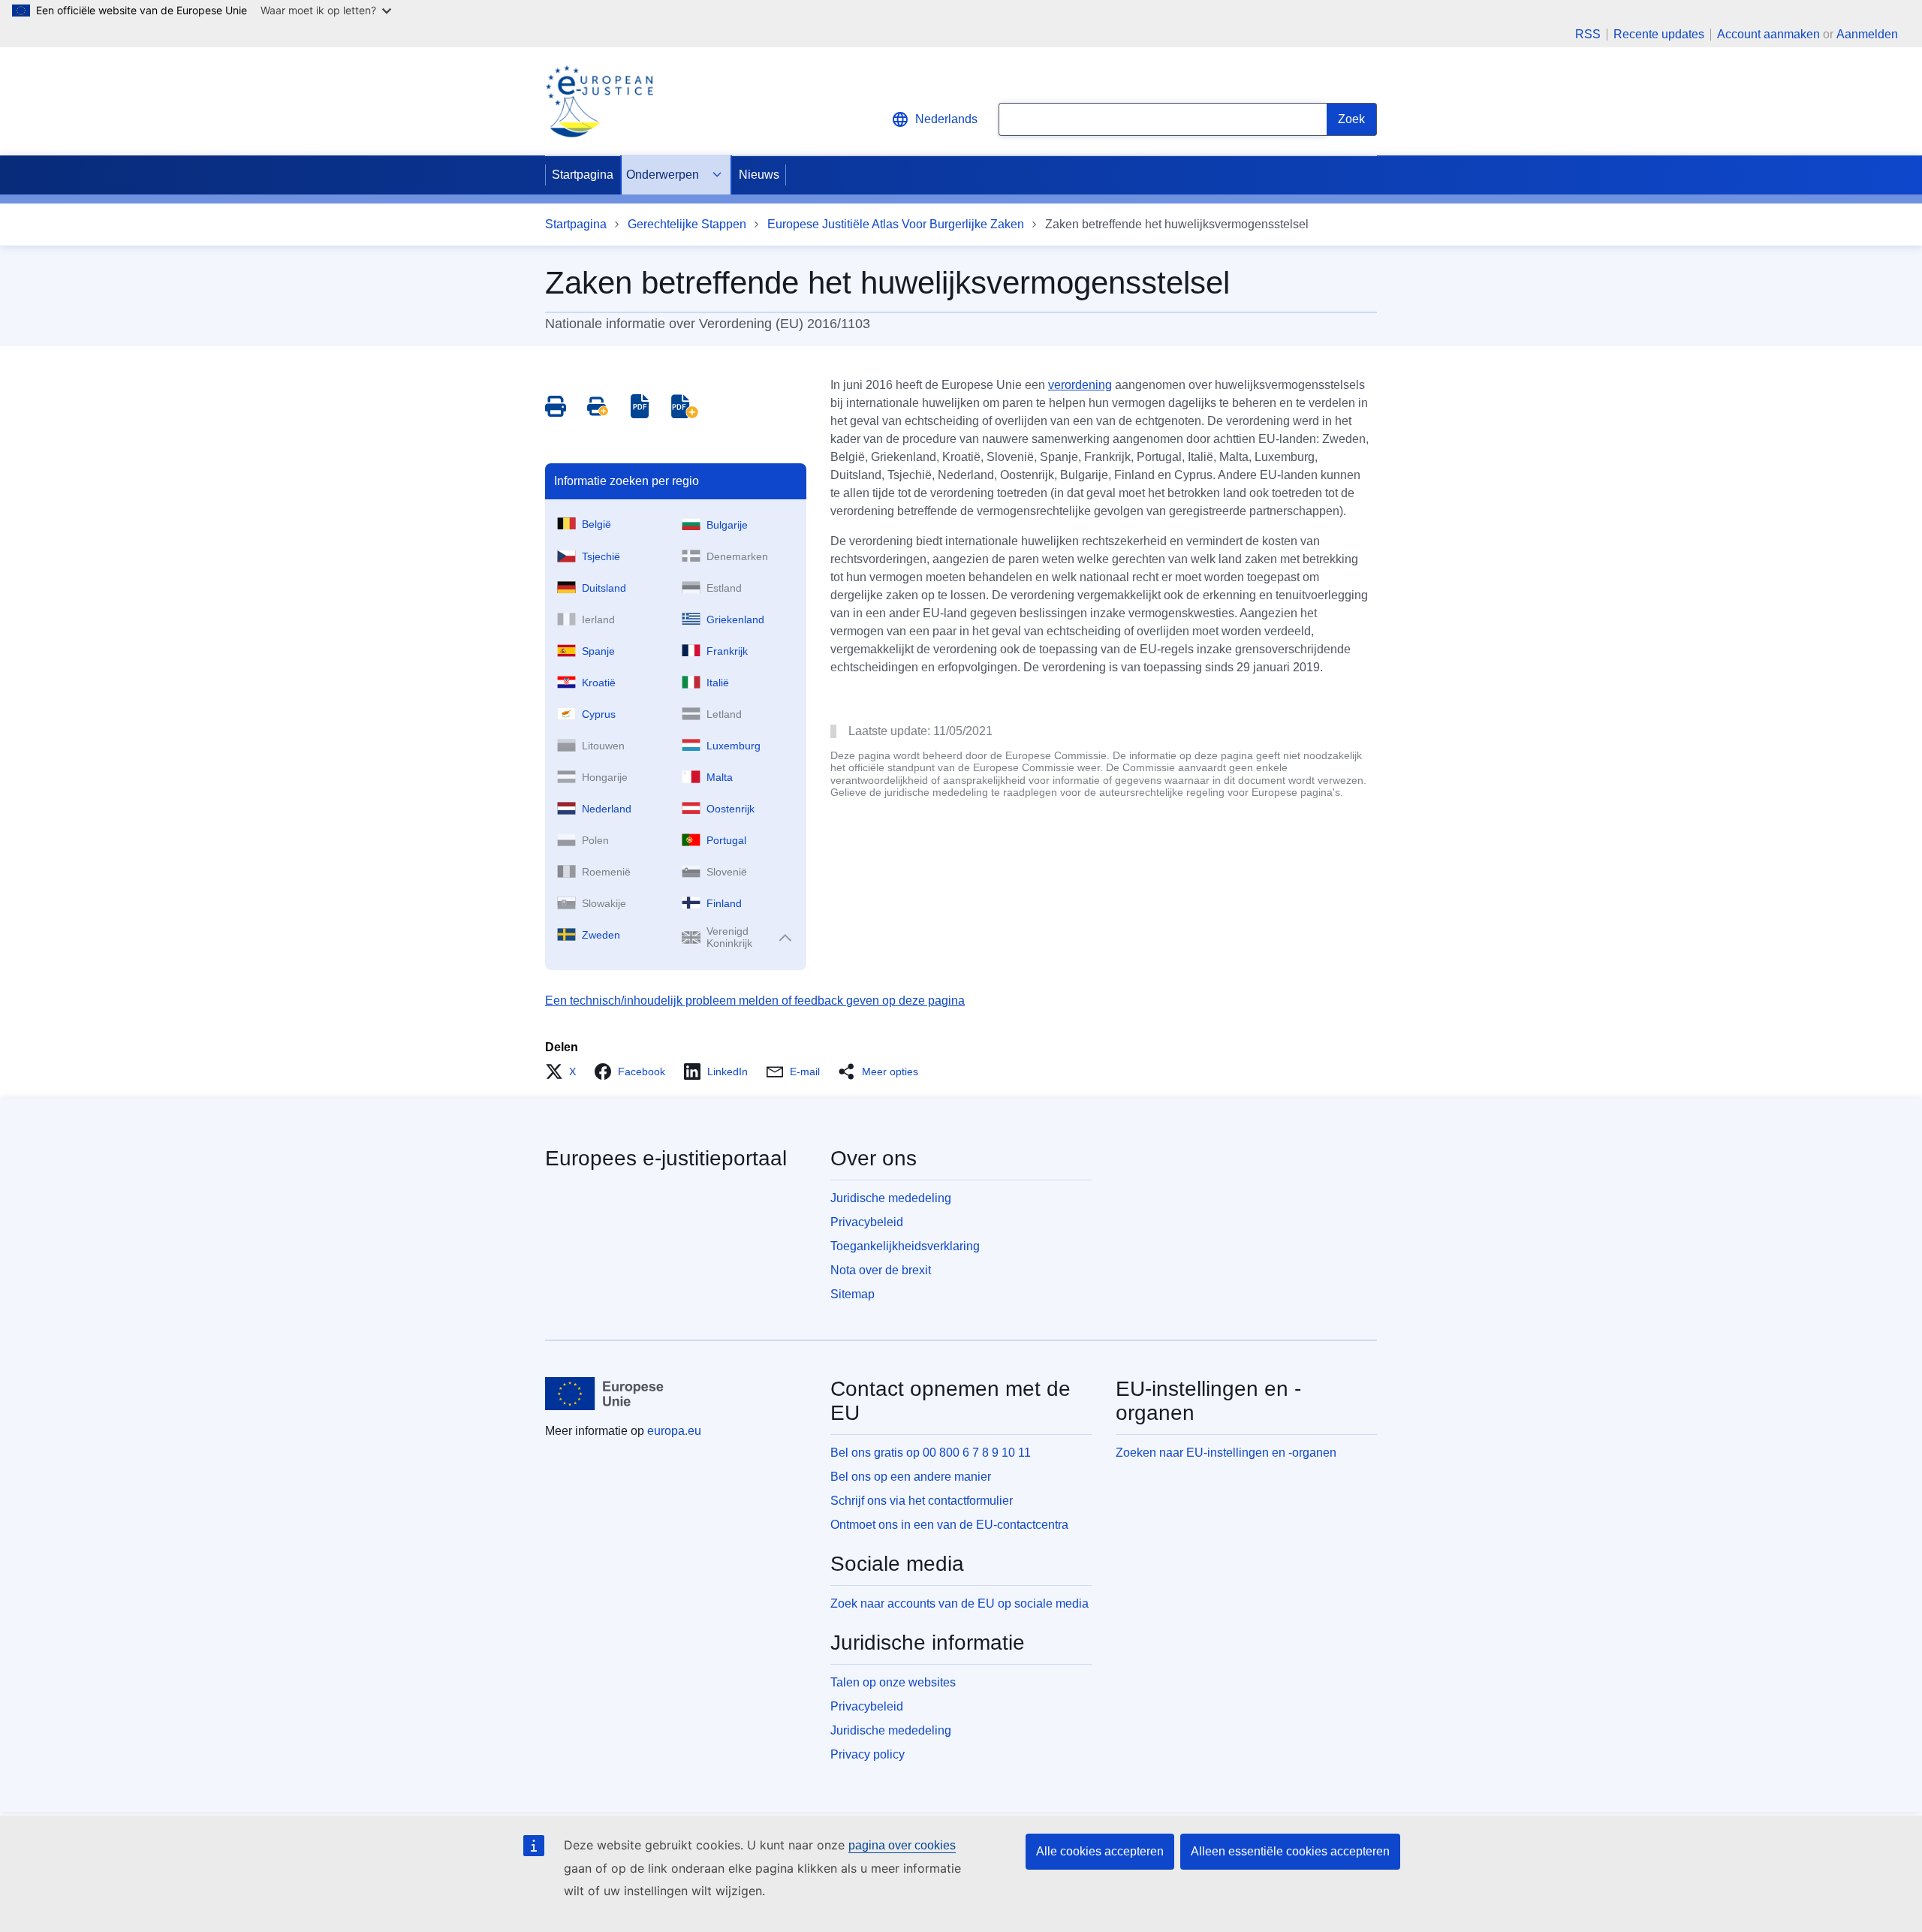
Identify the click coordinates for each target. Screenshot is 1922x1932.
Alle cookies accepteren (1100, 1851)
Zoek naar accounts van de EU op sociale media (959, 1603)
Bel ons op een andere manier (911, 1477)
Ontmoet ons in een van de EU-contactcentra (949, 1525)
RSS (1588, 35)
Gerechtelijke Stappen (687, 224)
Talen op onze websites (893, 1682)
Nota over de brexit (881, 1270)
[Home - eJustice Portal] (599, 101)
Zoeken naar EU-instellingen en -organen (1226, 1453)
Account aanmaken (1768, 34)
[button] (565, 1071)
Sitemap (853, 1294)
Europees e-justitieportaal (666, 1158)
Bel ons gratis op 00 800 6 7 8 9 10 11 (931, 1453)
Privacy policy (868, 1754)
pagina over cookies (902, 1845)
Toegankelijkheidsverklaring (905, 1246)
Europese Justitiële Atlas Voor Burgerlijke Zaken (896, 224)
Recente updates (1659, 35)
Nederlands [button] (946, 119)
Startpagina (583, 175)
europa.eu (674, 1431)
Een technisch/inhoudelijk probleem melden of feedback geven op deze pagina (755, 1001)
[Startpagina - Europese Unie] (605, 1394)
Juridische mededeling (891, 1198)
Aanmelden (1867, 34)
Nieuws (759, 175)
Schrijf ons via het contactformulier (922, 1501)
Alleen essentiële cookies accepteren (1290, 1851)
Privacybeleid (867, 1222)
